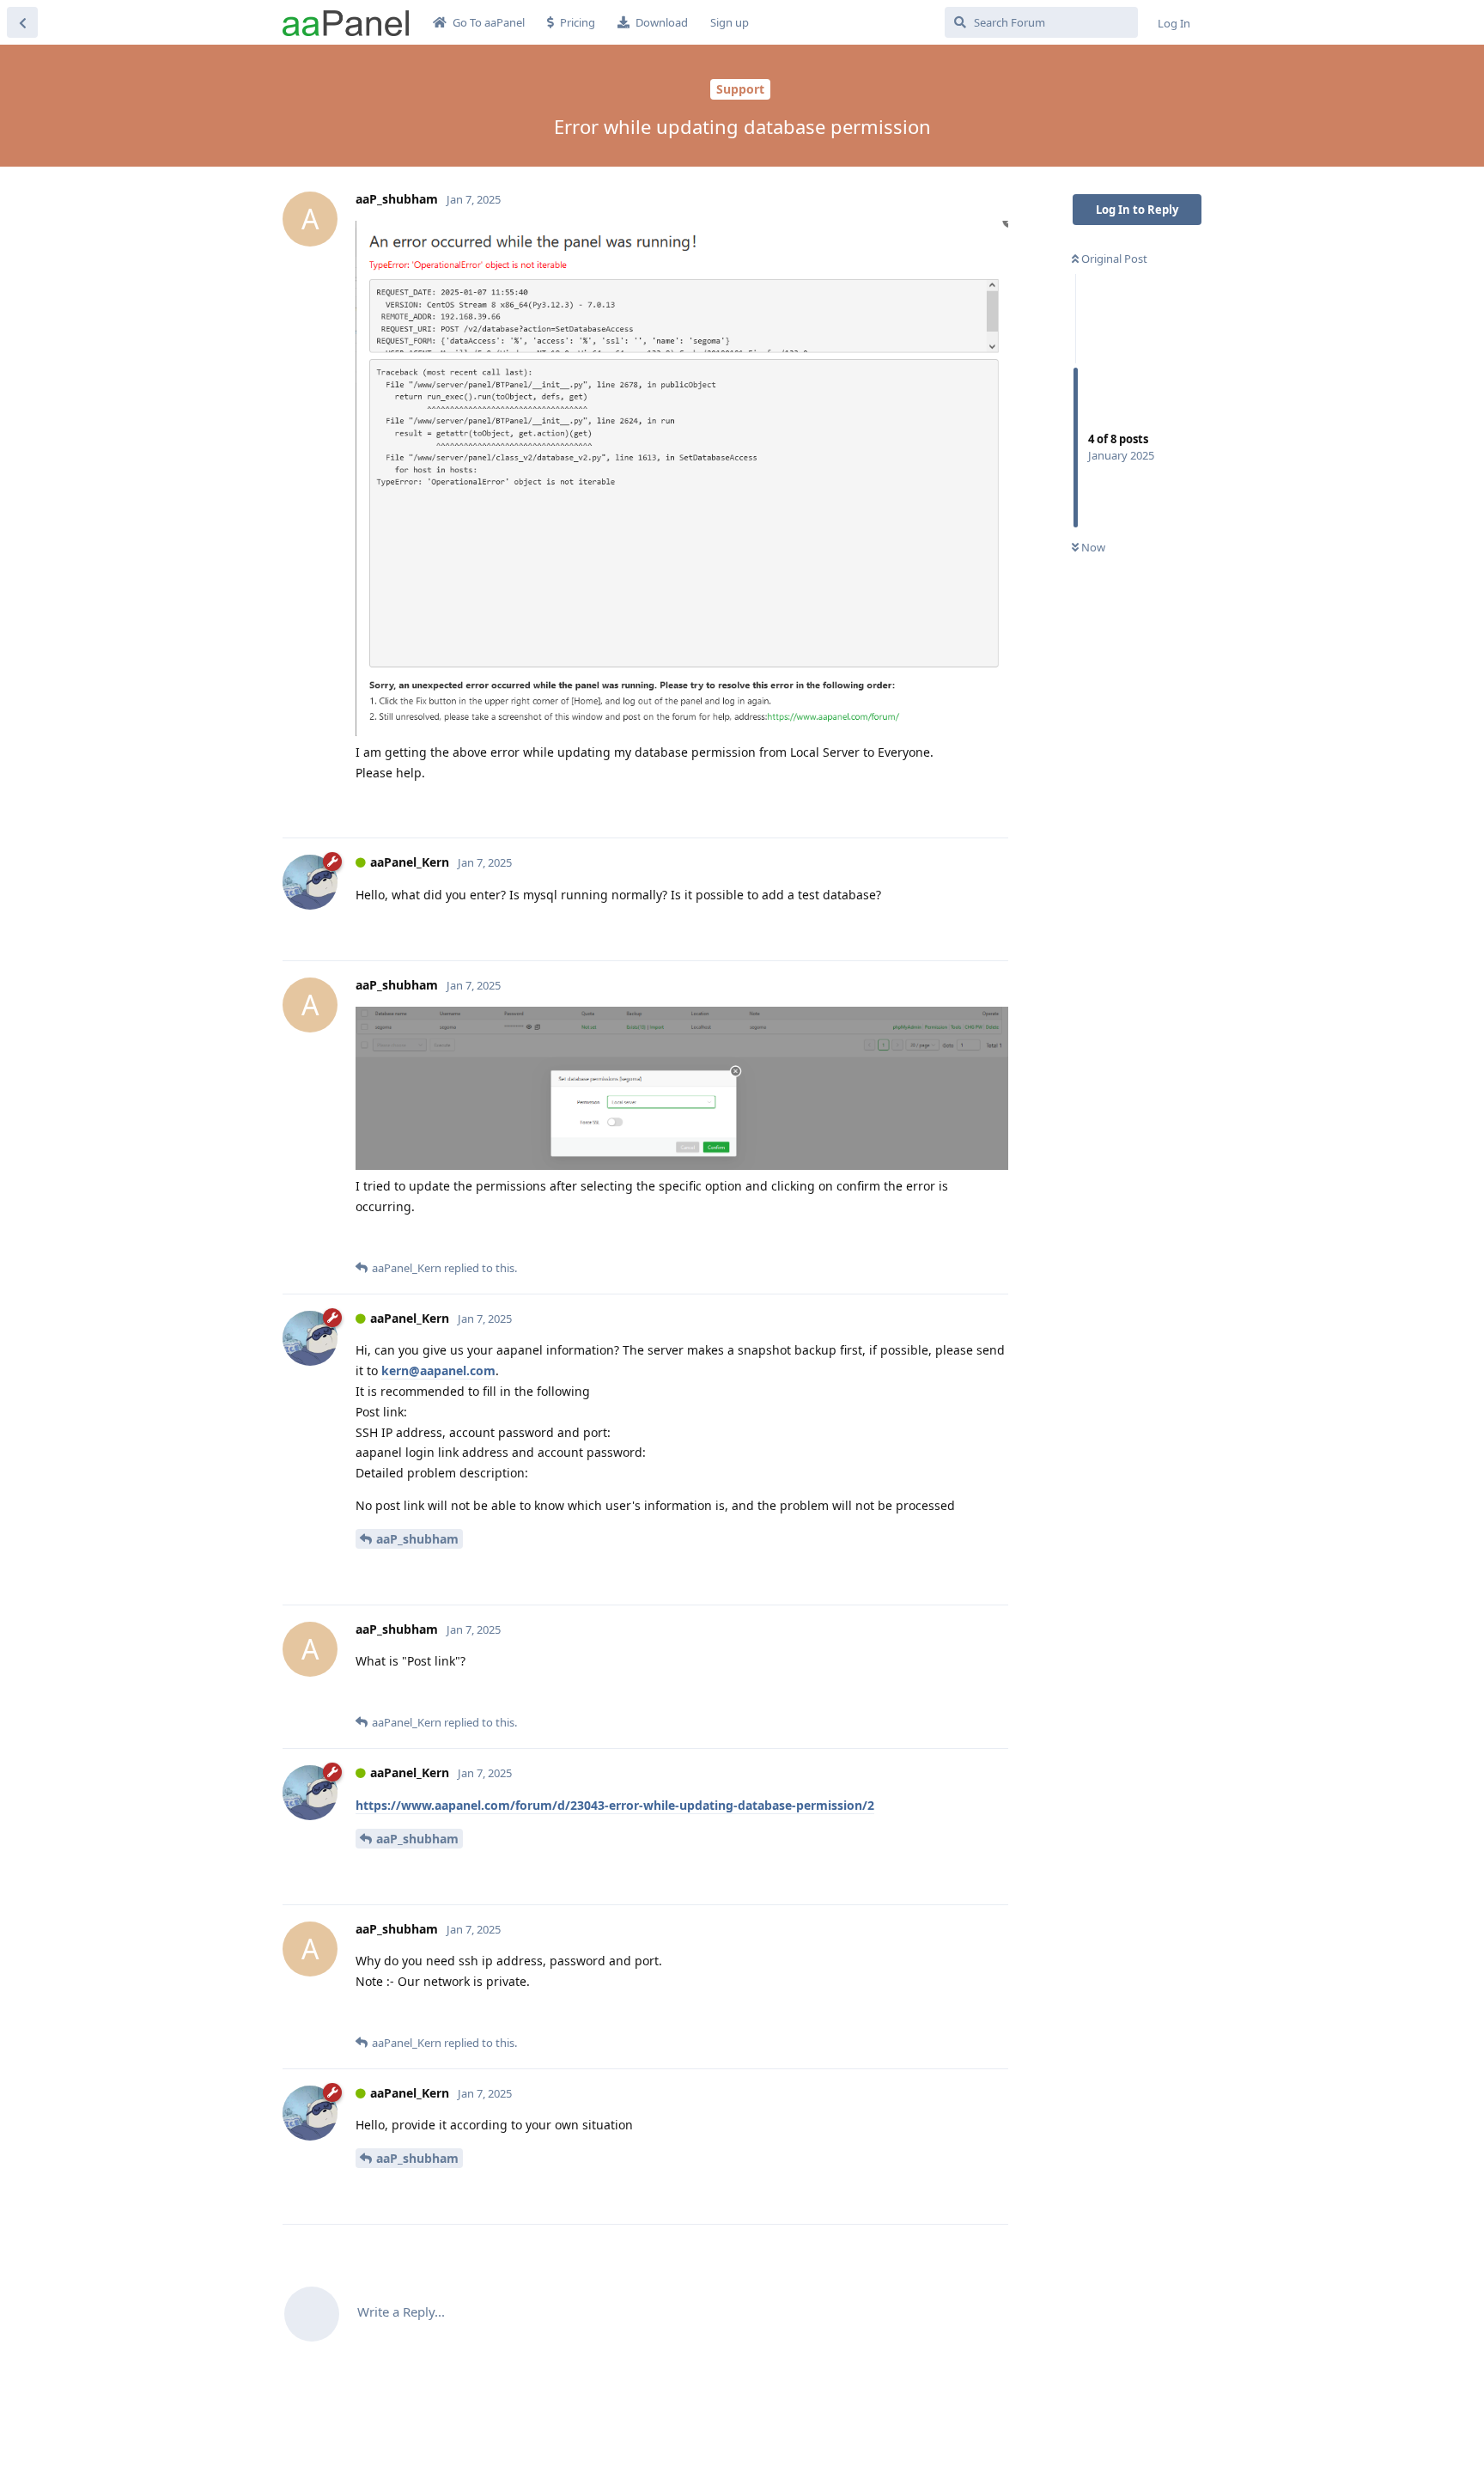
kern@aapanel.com (438, 1370)
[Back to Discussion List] (22, 22)
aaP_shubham (417, 1539)
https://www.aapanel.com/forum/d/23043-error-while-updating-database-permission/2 (615, 1805)
